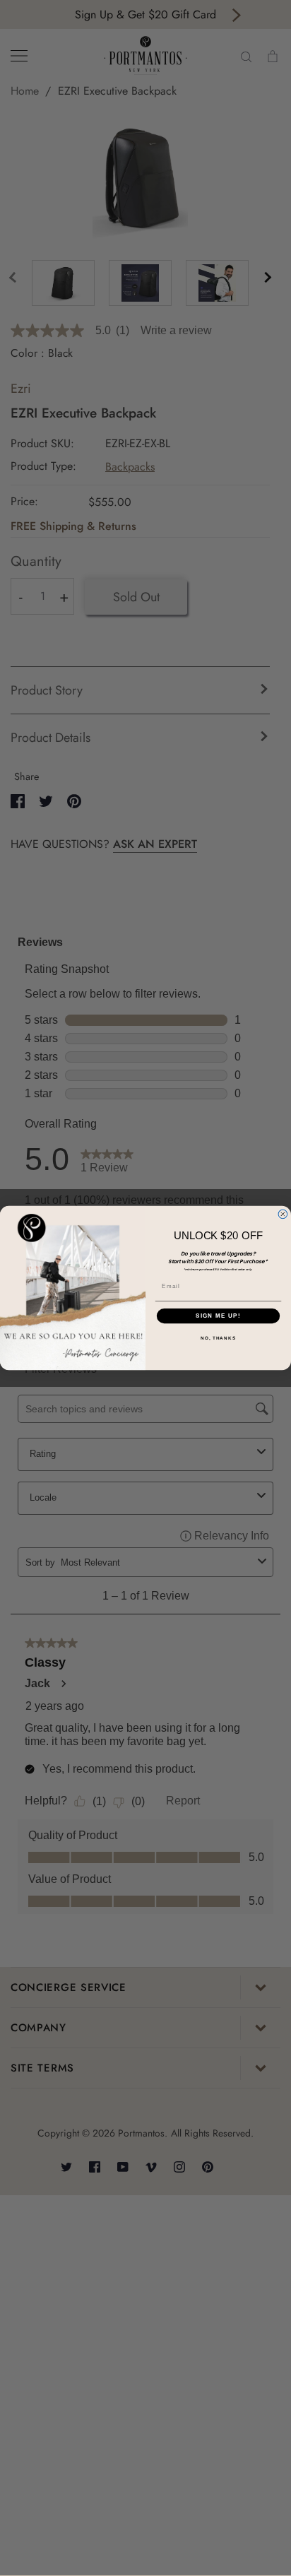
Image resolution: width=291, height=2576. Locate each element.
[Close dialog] (283, 1214)
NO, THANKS (218, 1339)
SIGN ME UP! (218, 1316)
